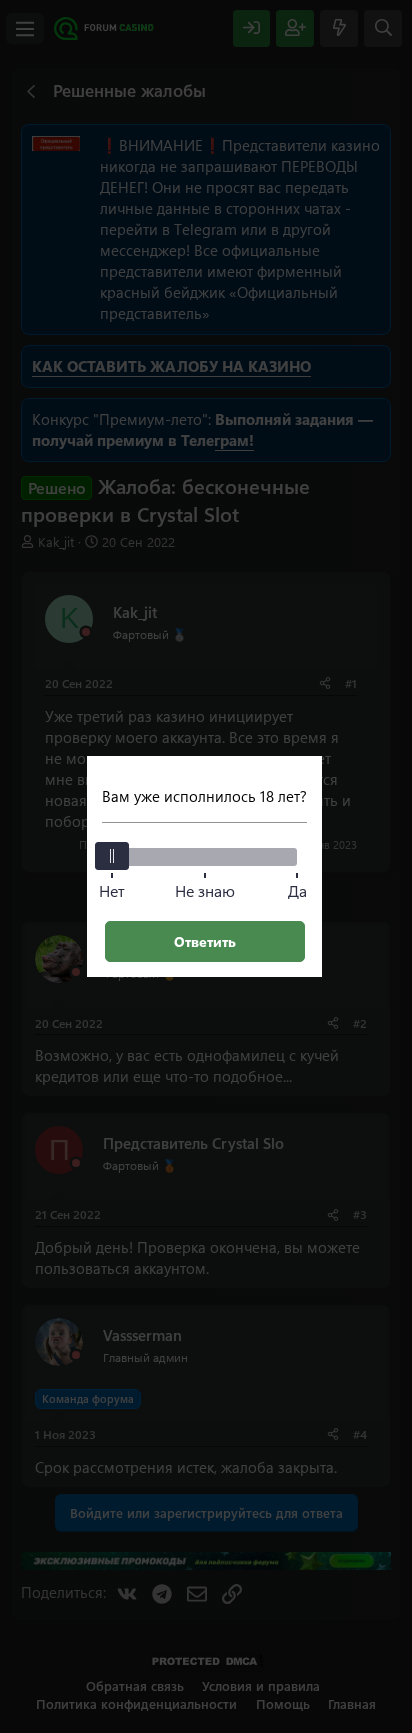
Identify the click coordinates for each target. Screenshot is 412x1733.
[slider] (112, 856)
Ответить (205, 941)
